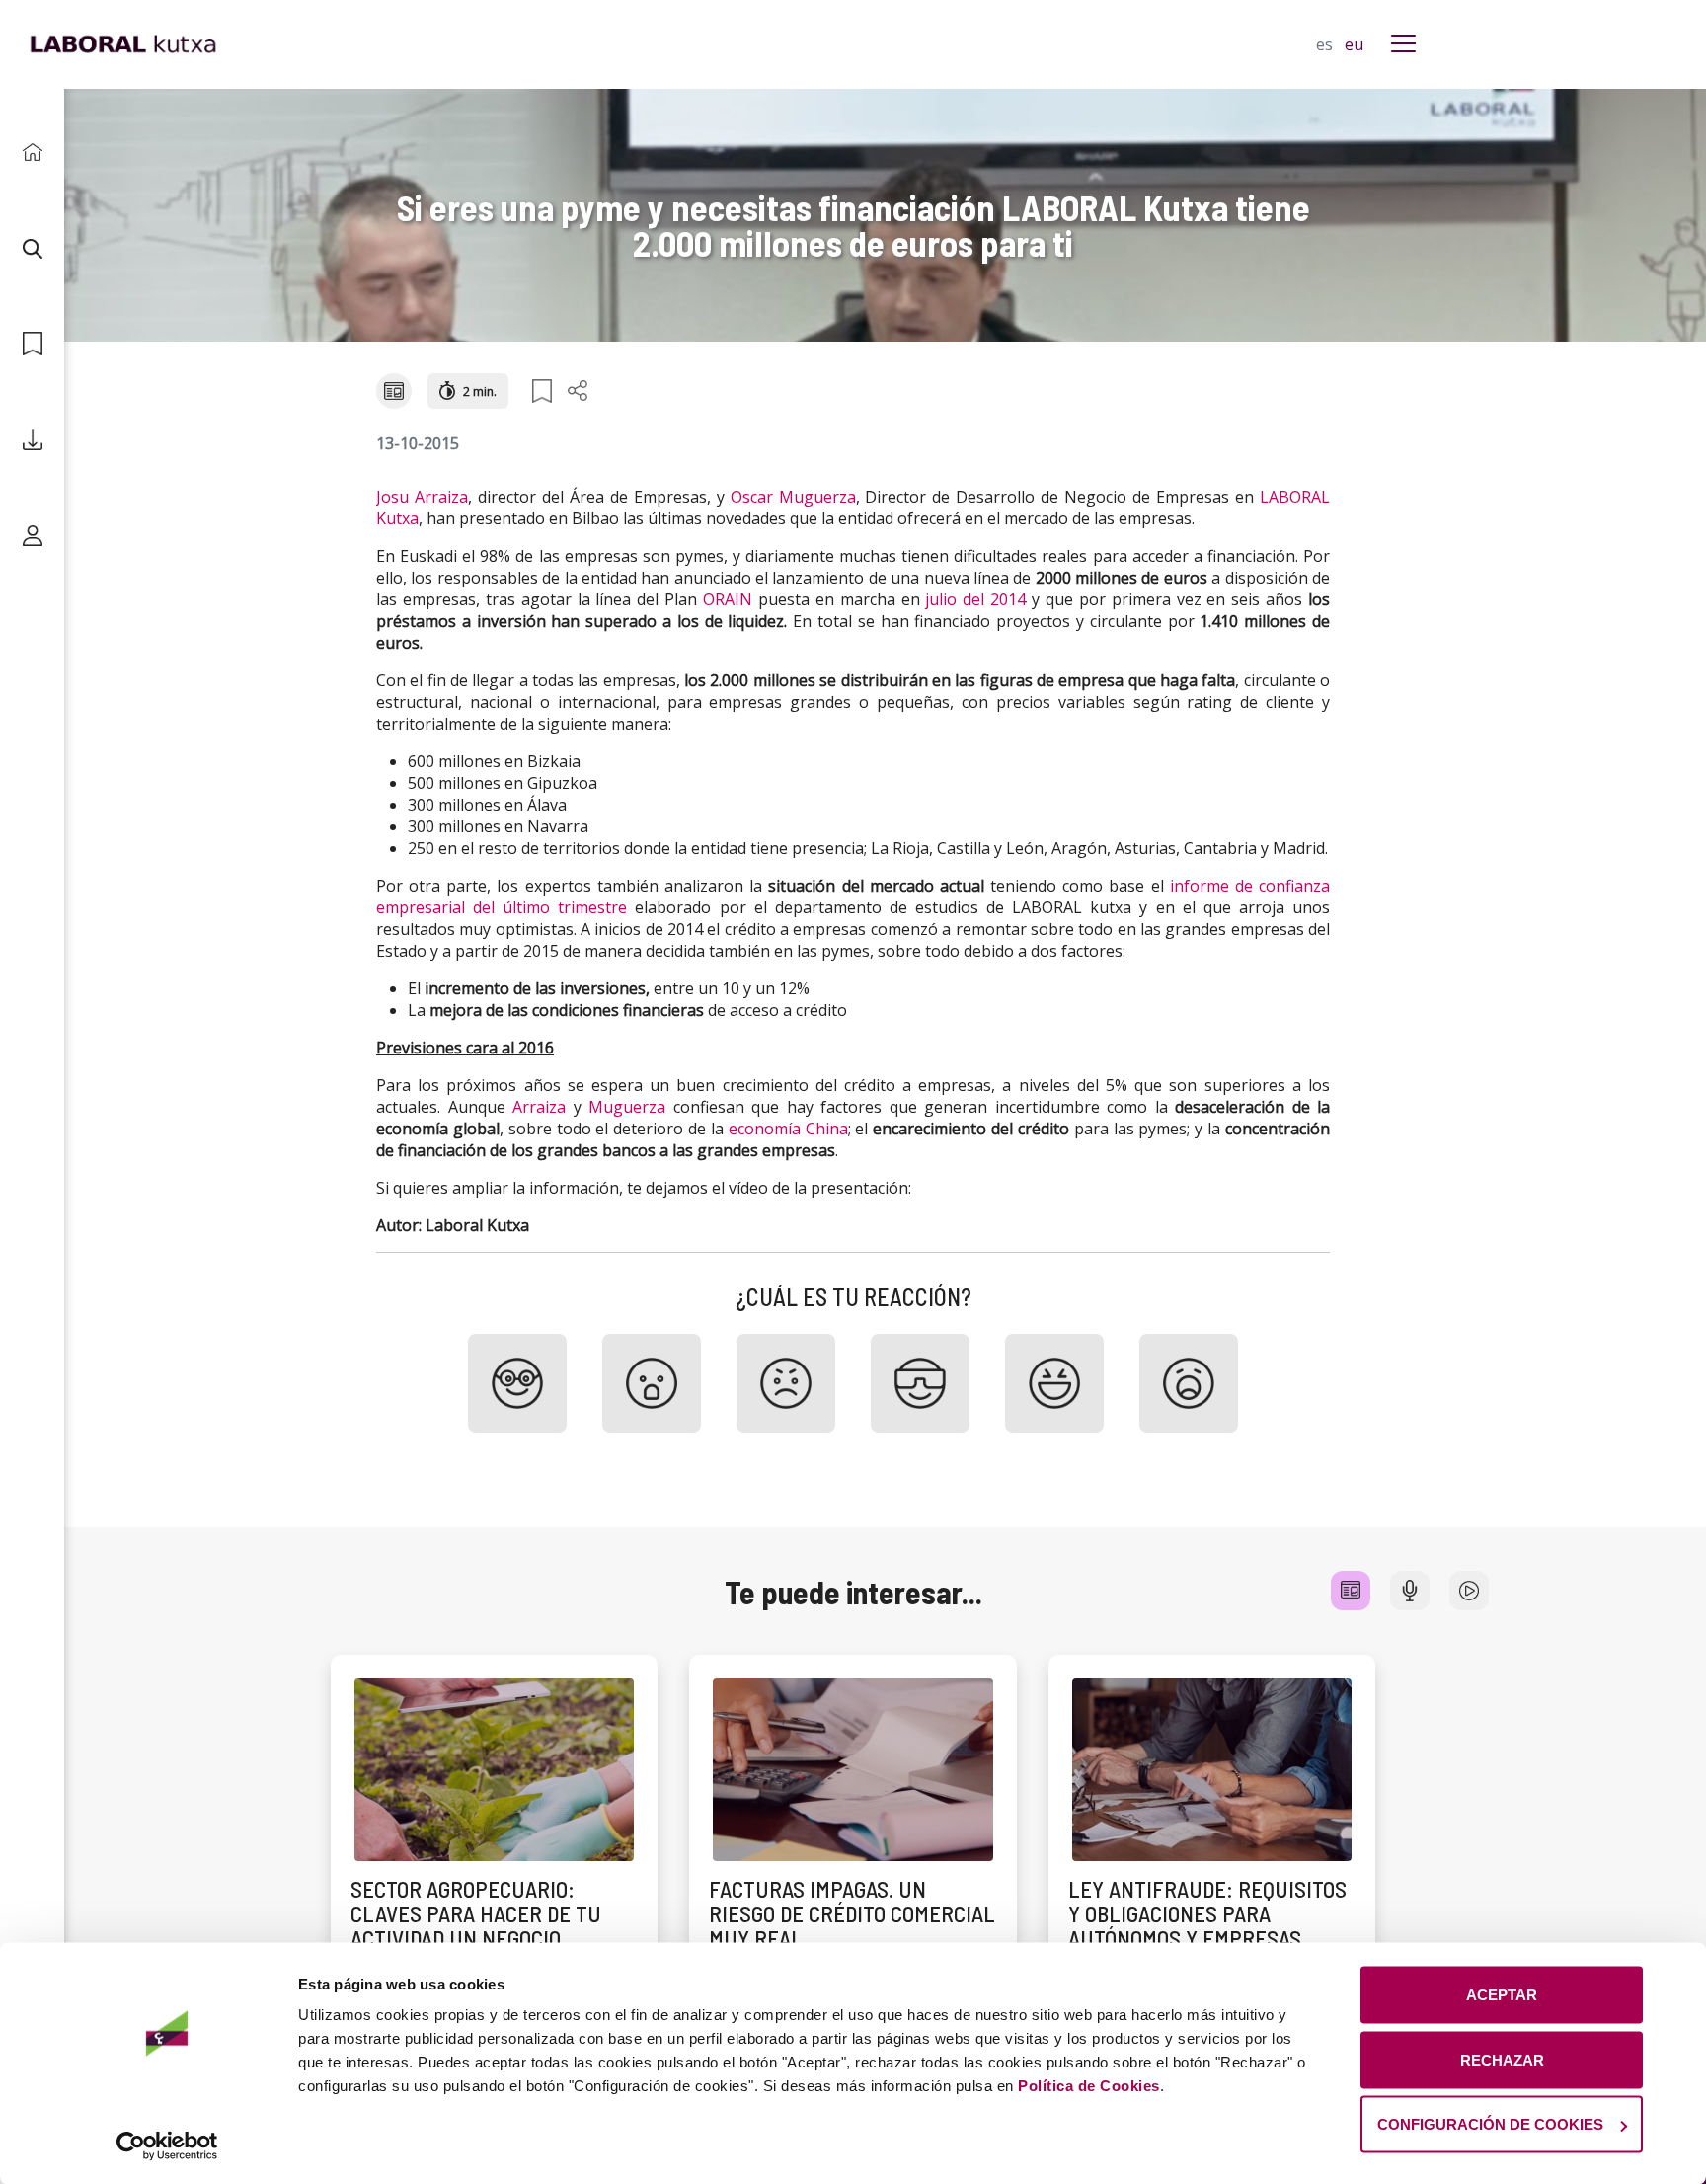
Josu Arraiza (422, 497)
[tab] (1351, 1591)
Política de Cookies (1089, 2086)
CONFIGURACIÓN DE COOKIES (1490, 2124)
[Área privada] (32, 536)
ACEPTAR (1502, 1995)
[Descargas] (32, 440)
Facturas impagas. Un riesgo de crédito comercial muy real (852, 1914)
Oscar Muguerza (793, 497)
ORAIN (728, 599)
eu (1354, 44)
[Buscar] (32, 248)
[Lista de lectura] (32, 344)
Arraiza (539, 1107)
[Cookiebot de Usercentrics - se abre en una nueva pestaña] (167, 2145)
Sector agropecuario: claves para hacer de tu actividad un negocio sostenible (476, 1926)
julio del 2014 (975, 599)
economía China (788, 1129)
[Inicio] (32, 153)
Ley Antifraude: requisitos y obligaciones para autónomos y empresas (1207, 1914)
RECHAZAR (1502, 2059)
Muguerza (627, 1107)
